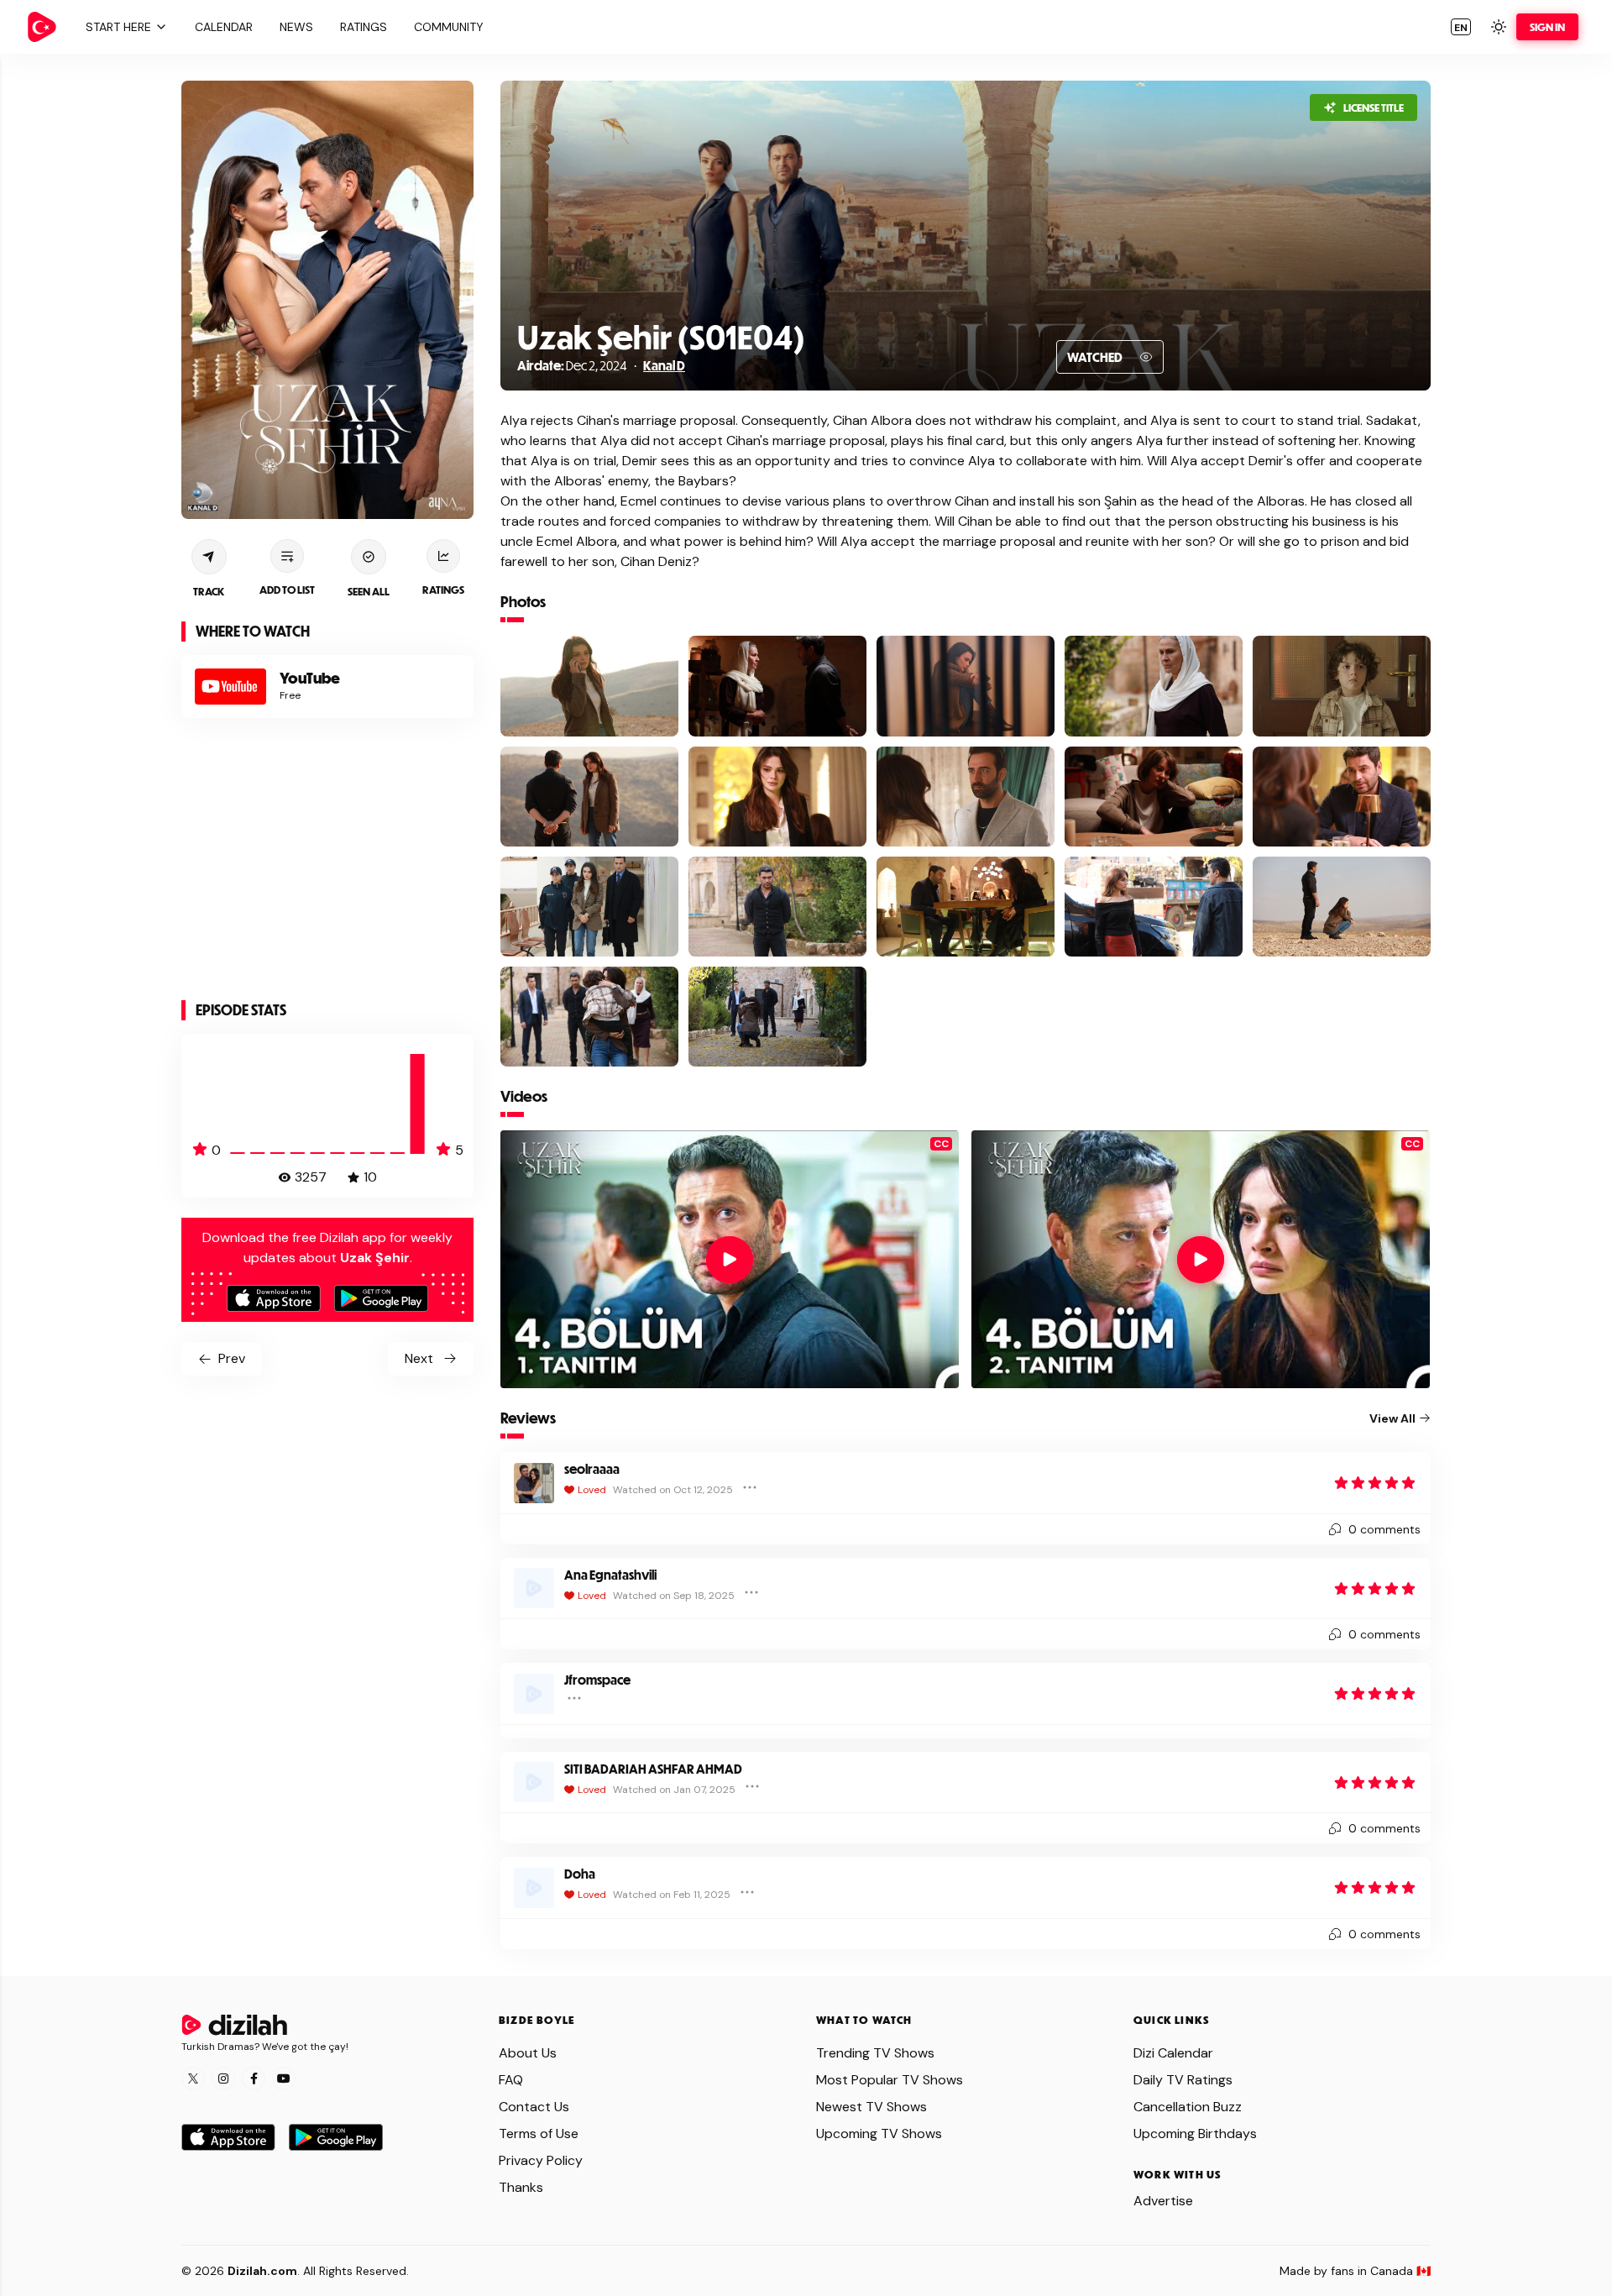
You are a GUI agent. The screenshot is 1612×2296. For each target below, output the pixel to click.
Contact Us (534, 2107)
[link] (42, 27)
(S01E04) (738, 336)
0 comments (1384, 1529)
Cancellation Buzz (1188, 2107)
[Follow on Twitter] (193, 2078)
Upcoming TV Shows (879, 2133)
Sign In (1547, 27)
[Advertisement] (327, 862)
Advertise (1163, 2201)
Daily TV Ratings (1183, 2080)
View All (1392, 1418)
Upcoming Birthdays (1195, 2133)
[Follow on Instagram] (223, 2078)
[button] (124, 27)
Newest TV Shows (871, 2107)
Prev (232, 1358)
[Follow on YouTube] (284, 2078)
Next (419, 1358)
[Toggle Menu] (750, 1487)
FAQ (511, 2080)
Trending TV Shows (875, 2053)
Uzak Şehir (594, 336)
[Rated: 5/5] (1375, 1483)
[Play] (730, 1260)
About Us (528, 2053)
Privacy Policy (541, 2160)
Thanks (521, 2187)
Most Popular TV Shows (890, 2080)
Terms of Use (539, 2133)
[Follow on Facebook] (254, 2078)
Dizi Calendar (1173, 2053)
